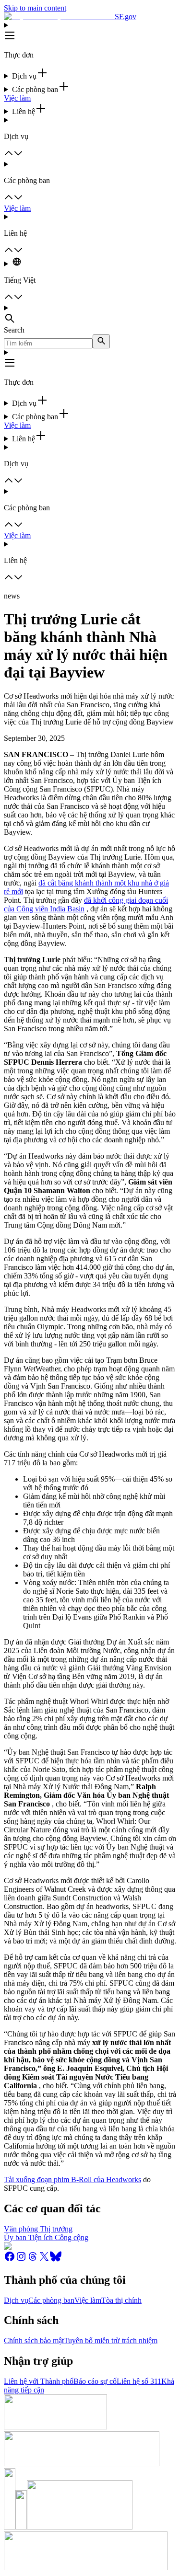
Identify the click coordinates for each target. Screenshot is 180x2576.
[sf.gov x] (44, 2260)
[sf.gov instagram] (21, 2260)
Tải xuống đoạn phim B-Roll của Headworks (72, 2179)
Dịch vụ (16, 2300)
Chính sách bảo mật (34, 2340)
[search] (101, 341)
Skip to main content (35, 8)
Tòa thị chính (121, 2300)
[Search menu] (90, 315)
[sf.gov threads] (33, 2260)
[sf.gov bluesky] (56, 2260)
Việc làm (17, 98)
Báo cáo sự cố (95, 2381)
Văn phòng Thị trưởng (38, 2229)
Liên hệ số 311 (139, 2381)
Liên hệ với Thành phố (39, 2381)
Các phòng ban (51, 2300)
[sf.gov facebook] (10, 2260)
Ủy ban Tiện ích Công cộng (46, 2237)
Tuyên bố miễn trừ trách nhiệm (111, 2340)
